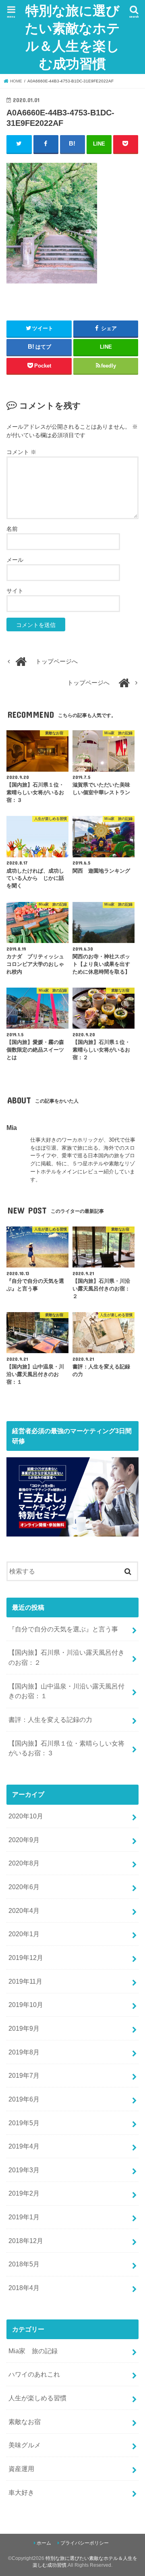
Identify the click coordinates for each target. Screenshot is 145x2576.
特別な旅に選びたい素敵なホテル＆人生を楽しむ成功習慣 (72, 37)
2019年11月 (25, 1981)
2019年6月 (24, 2099)
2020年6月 (24, 1887)
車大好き (21, 2492)
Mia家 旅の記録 (33, 2351)
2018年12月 (26, 2241)
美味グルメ (25, 2445)
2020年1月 (24, 1934)
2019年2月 (24, 2193)
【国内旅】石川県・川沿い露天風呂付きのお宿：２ (66, 1657)
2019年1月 (24, 2217)
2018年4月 (24, 2288)
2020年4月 (24, 1910)
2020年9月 (24, 1840)
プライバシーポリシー (85, 2543)
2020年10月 (26, 1816)
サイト (15, 591)
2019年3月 (24, 2170)
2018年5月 (24, 2264)
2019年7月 (24, 2075)
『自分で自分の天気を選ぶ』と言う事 (63, 1629)
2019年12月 (26, 1958)
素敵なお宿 (25, 2422)
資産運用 (21, 2469)
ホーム (44, 2543)
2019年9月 (24, 2028)
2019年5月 (24, 2123)
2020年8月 (24, 1863)
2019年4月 (24, 2146)
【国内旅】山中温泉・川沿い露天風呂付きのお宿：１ (66, 1691)
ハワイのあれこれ (34, 2374)
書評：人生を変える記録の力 (50, 1719)
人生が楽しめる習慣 (37, 2398)
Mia (12, 1128)
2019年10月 (26, 2005)
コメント (21, 452)
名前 (12, 529)
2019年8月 (24, 2052)
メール (15, 560)
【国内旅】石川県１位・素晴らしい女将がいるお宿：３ (66, 1748)
